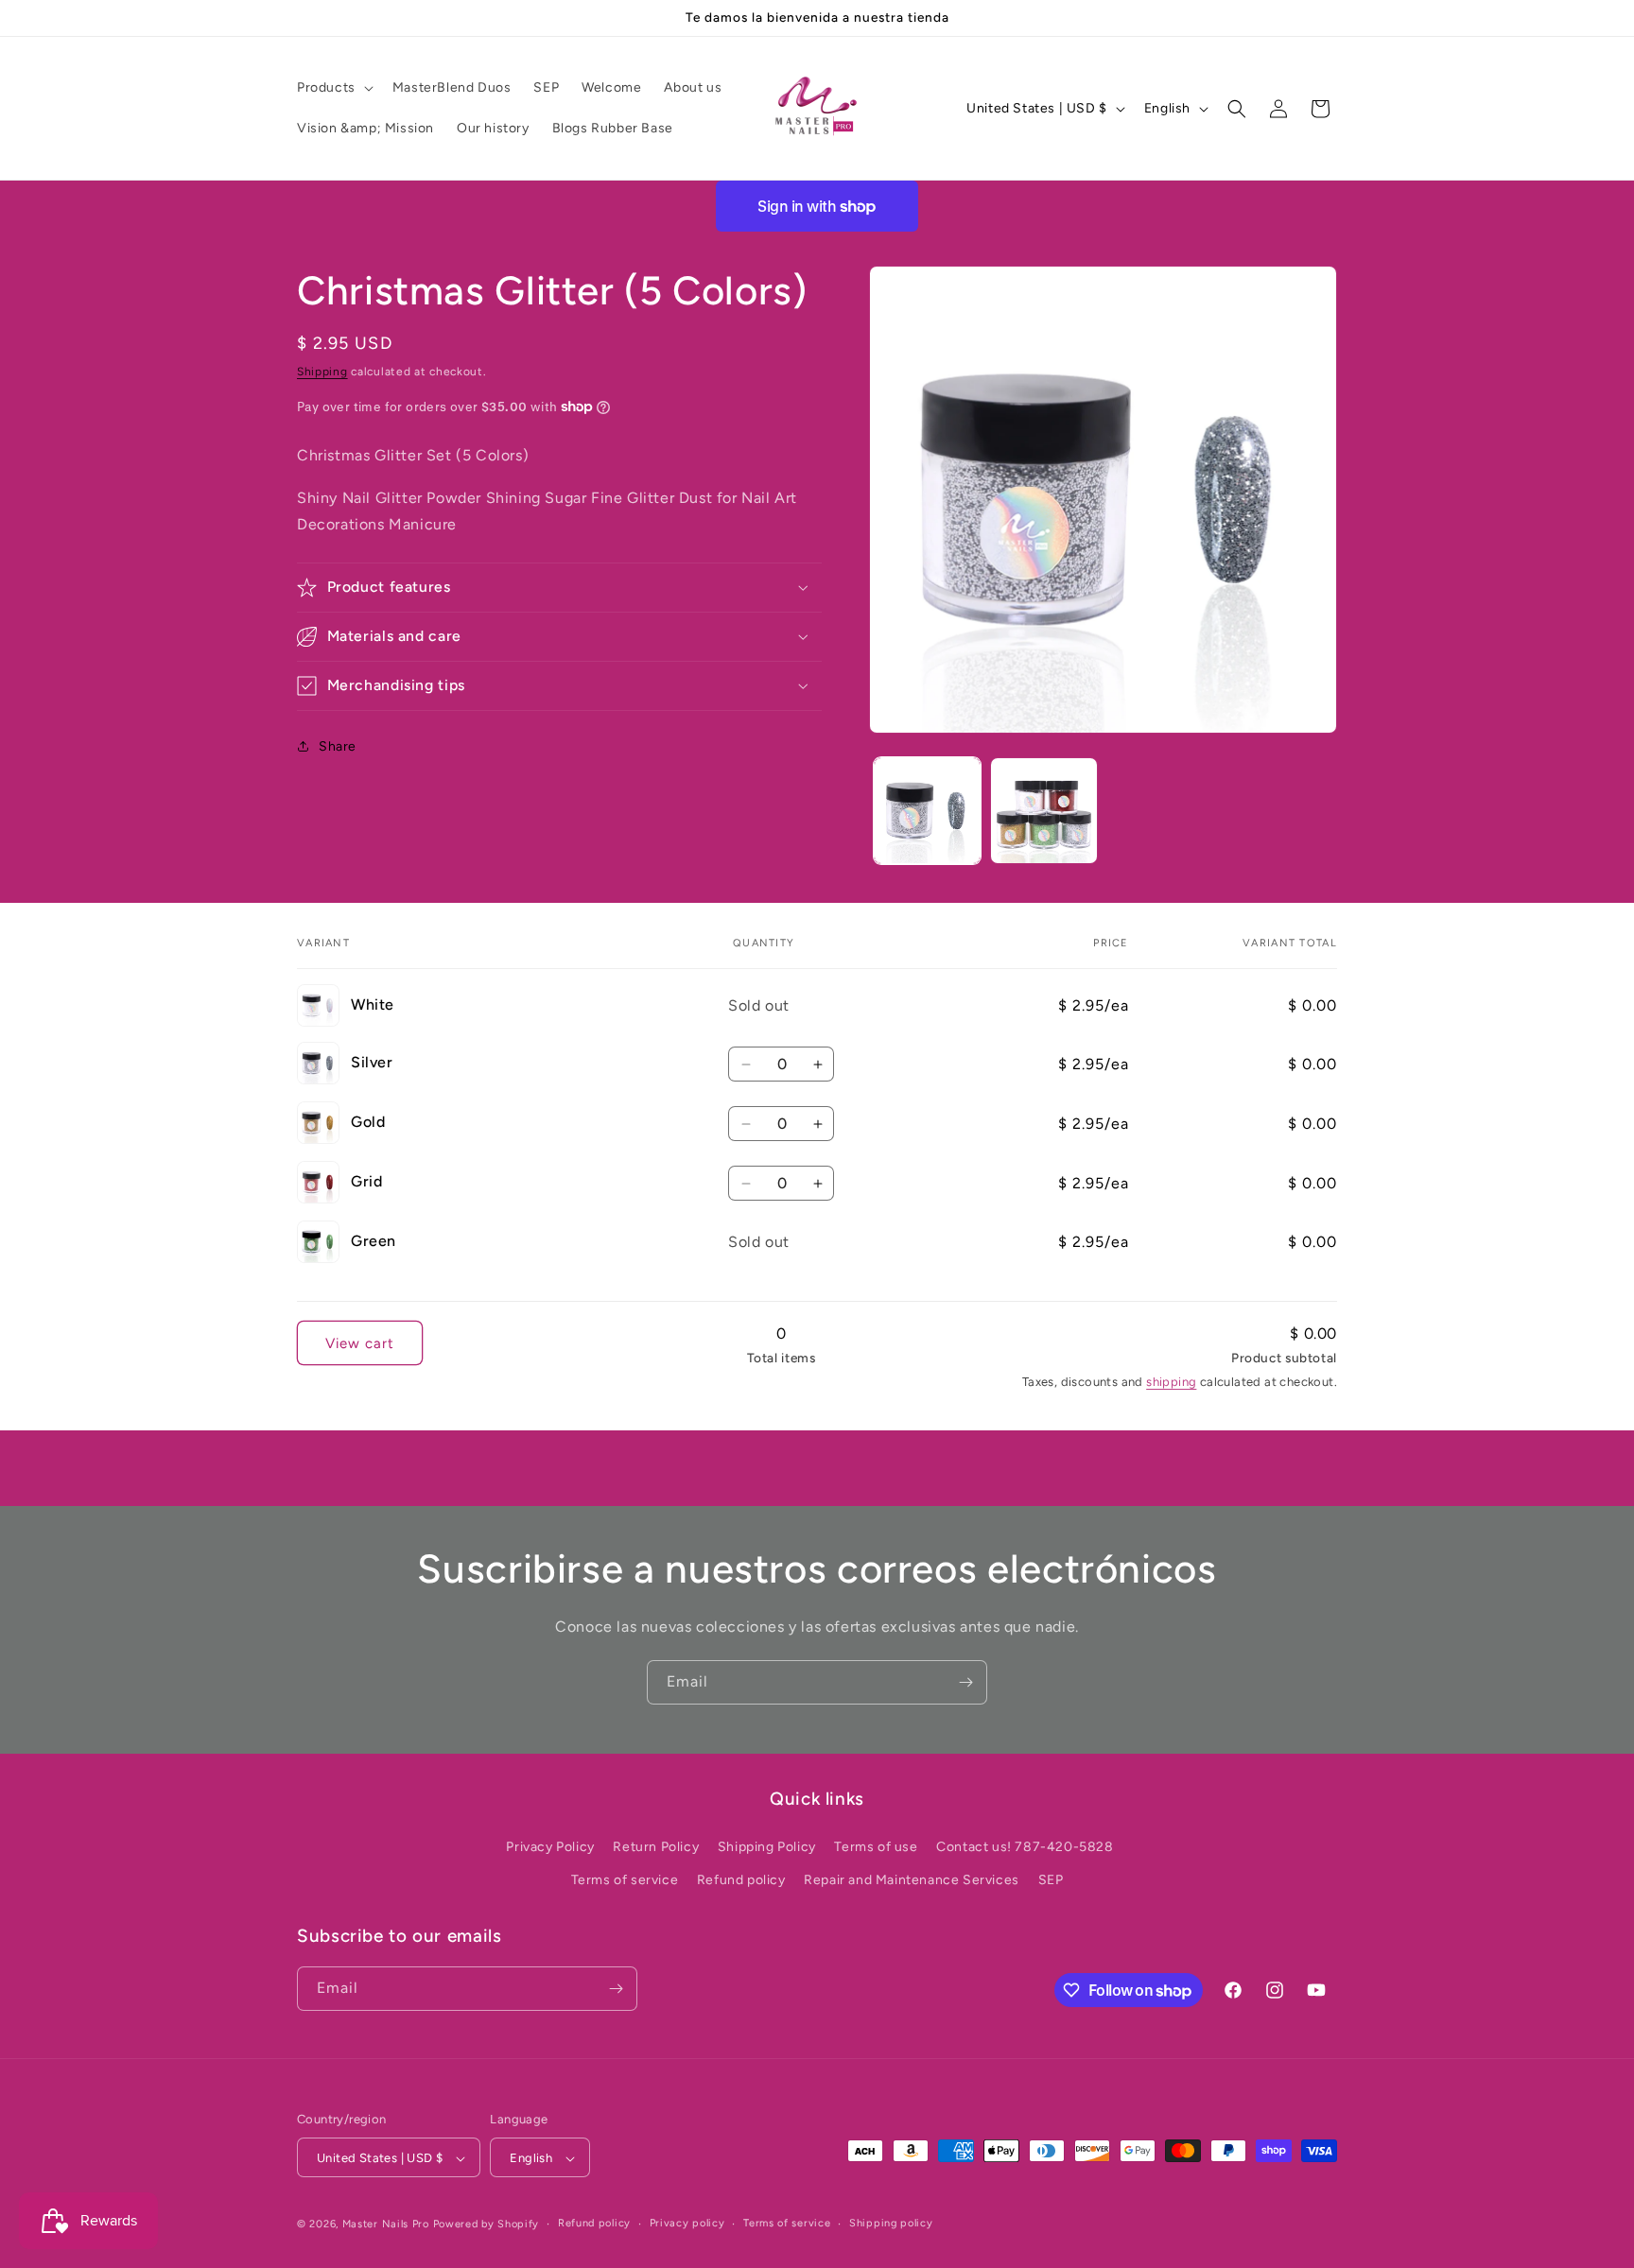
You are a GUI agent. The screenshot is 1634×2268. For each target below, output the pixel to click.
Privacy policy (687, 2224)
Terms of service (625, 1880)
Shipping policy (891, 2224)
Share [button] (338, 745)
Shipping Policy (767, 1847)
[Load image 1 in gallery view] (927, 811)
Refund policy (741, 1880)
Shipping (322, 372)
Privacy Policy (550, 1847)
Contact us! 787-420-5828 (1025, 1847)
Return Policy (656, 1847)
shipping (1171, 1382)
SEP (1051, 1880)
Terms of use (876, 1847)
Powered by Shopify (487, 2225)
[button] (333, 88)
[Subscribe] (965, 1682)
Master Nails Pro (386, 2225)
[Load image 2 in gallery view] (1043, 811)
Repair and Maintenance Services (912, 1880)
